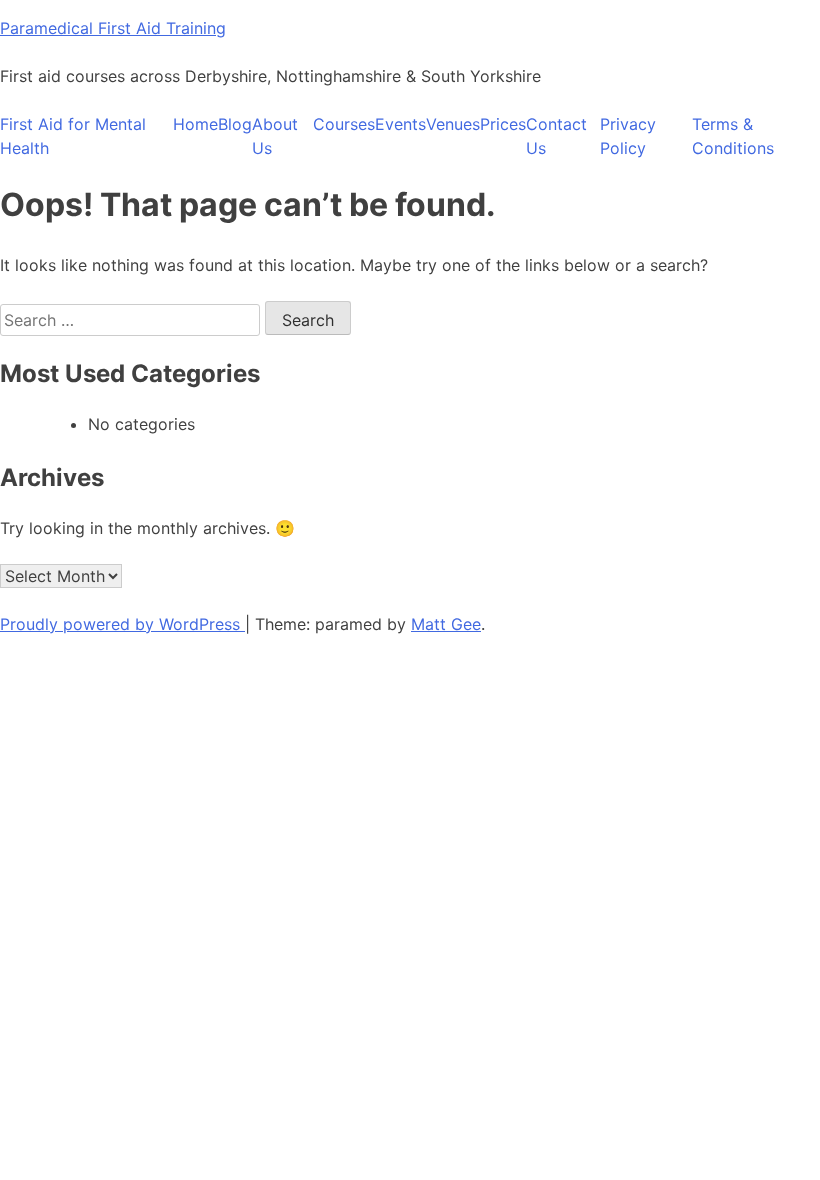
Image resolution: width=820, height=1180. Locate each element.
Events (400, 124)
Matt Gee (446, 624)
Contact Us (556, 136)
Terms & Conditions (733, 136)
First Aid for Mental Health (73, 136)
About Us (275, 136)
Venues (453, 124)
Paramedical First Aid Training (113, 28)
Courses (344, 124)
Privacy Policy (628, 136)
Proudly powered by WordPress (122, 624)
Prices (503, 124)
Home (195, 124)
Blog (235, 124)
